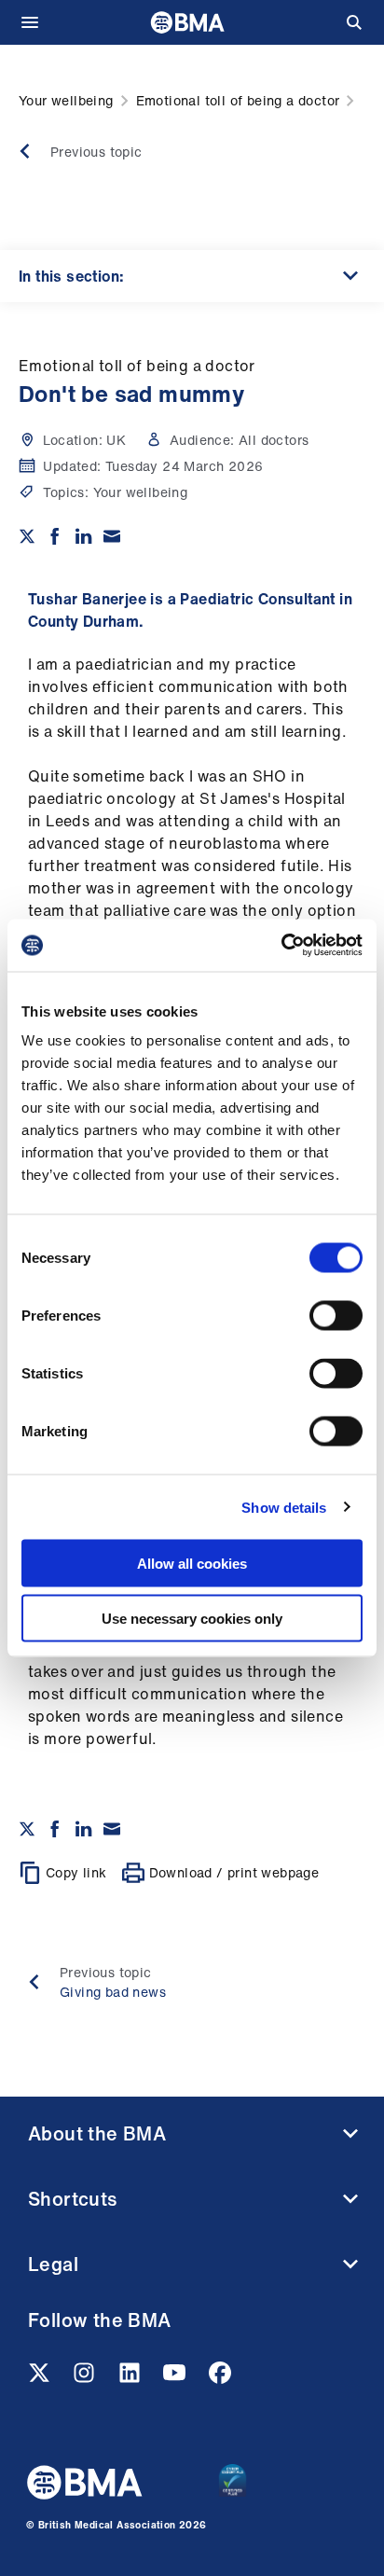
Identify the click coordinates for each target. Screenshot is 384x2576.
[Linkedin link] (131, 2378)
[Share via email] (112, 536)
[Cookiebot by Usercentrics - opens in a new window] (281, 946)
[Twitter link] (41, 2378)
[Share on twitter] (27, 536)
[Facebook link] (220, 2378)
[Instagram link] (86, 2378)
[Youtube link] (176, 2378)
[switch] (336, 1316)
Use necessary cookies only (192, 1618)
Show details (284, 1507)
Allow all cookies (192, 1564)
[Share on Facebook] (55, 536)
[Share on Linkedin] (84, 536)
